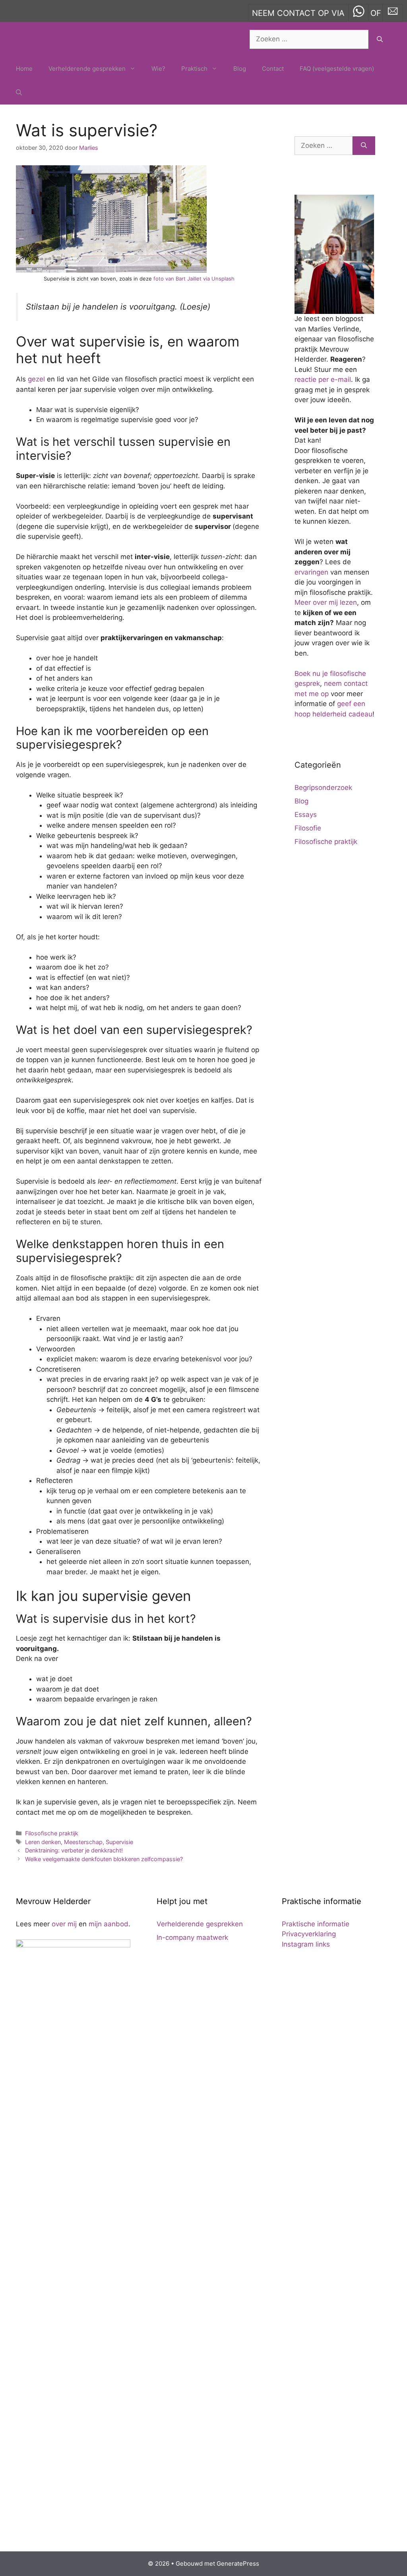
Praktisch (194, 69)
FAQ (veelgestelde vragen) (337, 69)
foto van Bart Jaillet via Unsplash (194, 279)
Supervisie (119, 1842)
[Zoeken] (380, 39)
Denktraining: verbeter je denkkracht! (74, 1850)
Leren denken (43, 1842)
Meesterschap (83, 1842)
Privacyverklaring (309, 1934)
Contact (273, 69)
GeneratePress (238, 2563)
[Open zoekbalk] (19, 93)
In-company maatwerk (192, 1937)
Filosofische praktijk (52, 1833)
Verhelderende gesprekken (87, 69)
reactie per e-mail (323, 379)
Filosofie (308, 828)
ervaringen (311, 572)
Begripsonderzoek (323, 788)
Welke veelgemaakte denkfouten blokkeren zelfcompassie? (104, 1859)
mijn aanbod (109, 1924)
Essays (306, 815)
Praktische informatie (316, 1924)
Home (24, 69)
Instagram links (306, 1944)
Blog (240, 69)
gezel (36, 379)
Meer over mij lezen (326, 602)
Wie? (158, 69)
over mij (64, 1924)
